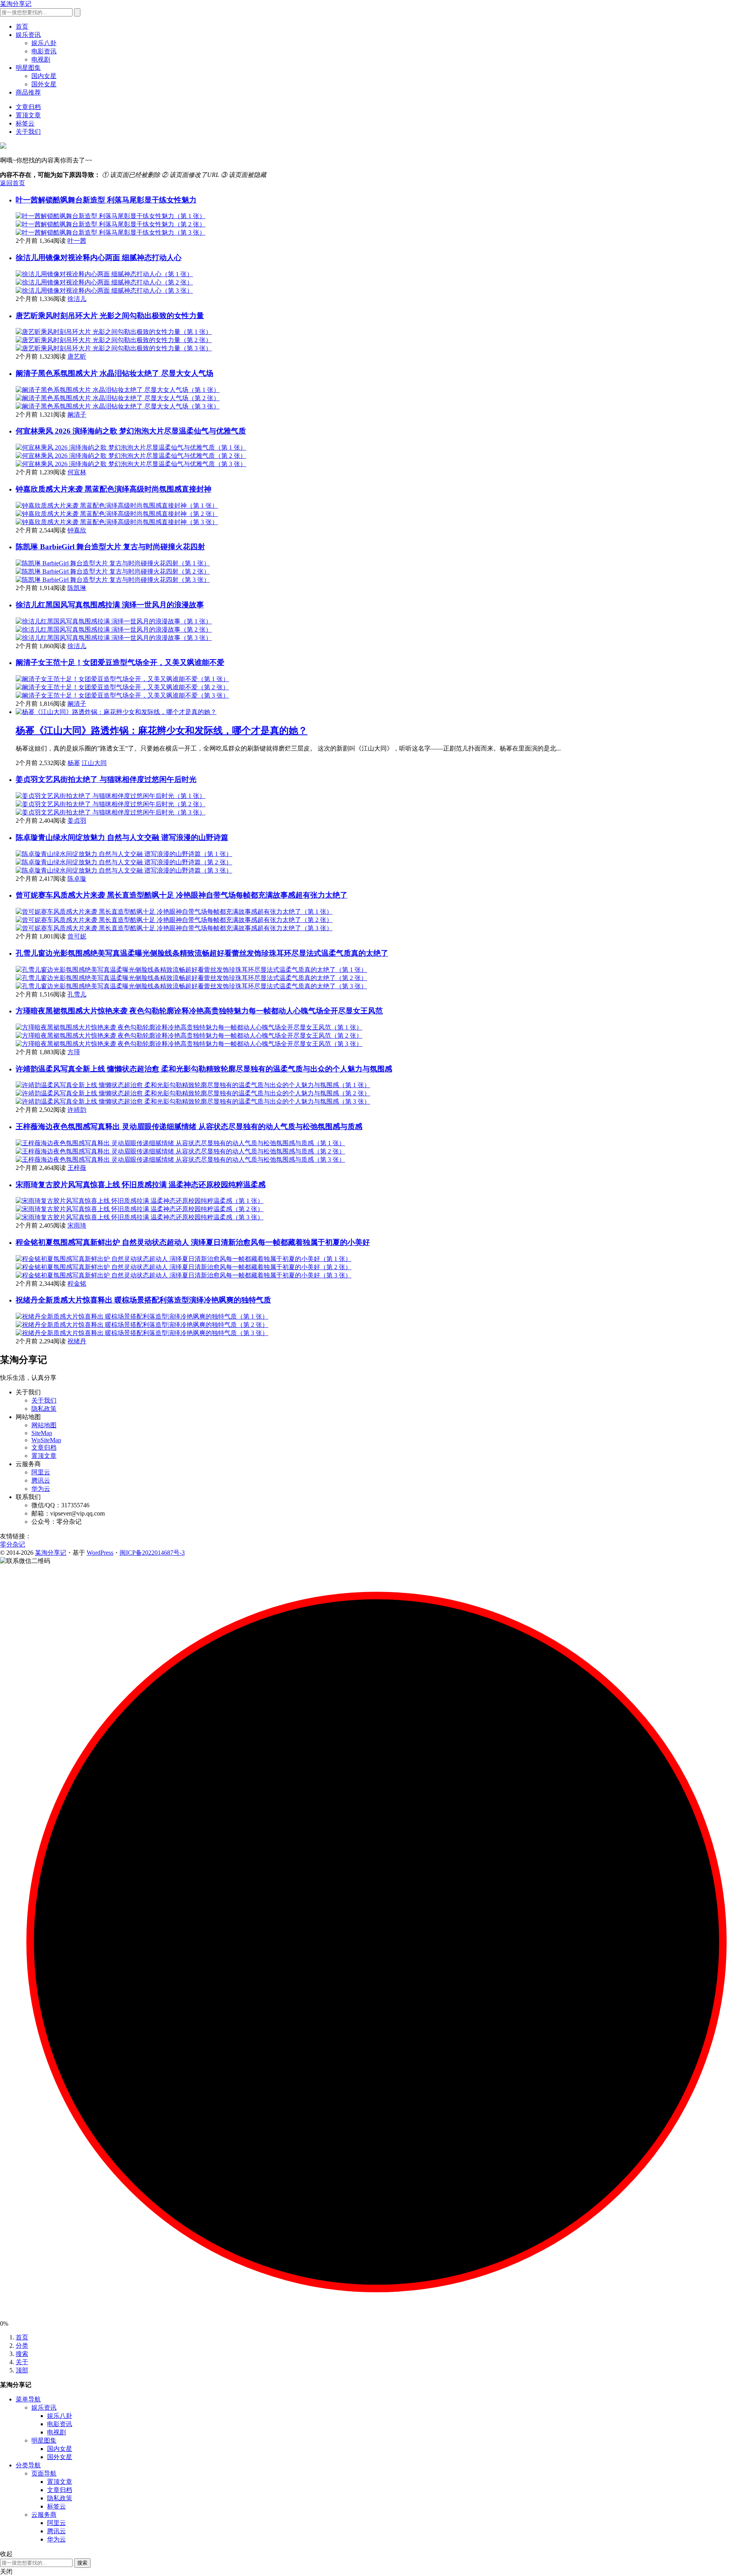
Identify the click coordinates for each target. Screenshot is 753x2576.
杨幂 (74, 763)
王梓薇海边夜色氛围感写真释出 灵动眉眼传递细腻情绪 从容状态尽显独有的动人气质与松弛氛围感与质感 (189, 1127)
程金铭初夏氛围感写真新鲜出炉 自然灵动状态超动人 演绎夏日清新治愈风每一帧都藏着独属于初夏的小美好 (193, 1242)
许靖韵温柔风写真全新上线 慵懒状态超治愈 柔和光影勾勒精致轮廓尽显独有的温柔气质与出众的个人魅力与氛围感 (204, 1069)
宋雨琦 (77, 1225)
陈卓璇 (77, 879)
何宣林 (77, 472)
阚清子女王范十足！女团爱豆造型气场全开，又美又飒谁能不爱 (120, 662)
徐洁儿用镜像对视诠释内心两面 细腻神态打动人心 (99, 258)
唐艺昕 (77, 356)
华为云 (41, 1489)
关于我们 (28, 132)
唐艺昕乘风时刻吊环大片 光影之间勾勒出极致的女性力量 (110, 316)
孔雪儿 (77, 994)
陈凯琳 (77, 588)
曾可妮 (77, 936)
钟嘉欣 (77, 530)
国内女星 (44, 76)
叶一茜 (77, 241)
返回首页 (13, 183)
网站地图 (44, 1425)
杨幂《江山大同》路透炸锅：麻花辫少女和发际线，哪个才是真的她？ (162, 731)
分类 (22, 2346)
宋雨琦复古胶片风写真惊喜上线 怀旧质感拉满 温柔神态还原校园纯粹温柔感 (141, 1185)
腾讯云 (41, 1480)
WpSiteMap (46, 1440)
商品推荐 (28, 92)
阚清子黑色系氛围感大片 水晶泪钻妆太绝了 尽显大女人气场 (115, 373)
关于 (22, 2362)
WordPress (100, 1553)
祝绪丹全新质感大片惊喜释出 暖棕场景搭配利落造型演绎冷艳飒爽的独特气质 (143, 1300)
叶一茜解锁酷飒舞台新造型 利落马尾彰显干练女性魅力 (106, 200)
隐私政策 (44, 1409)
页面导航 (44, 2473)
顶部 (22, 2370)
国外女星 (44, 84)
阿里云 (41, 1472)
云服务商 (44, 2515)
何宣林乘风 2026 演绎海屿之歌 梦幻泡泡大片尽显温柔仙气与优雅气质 (131, 431)
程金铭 (77, 1283)
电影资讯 (44, 51)
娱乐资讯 (28, 35)
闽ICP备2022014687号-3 (152, 1553)
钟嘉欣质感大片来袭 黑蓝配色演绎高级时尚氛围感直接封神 (114, 489)
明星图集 (28, 68)
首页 (22, 26)
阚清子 (77, 414)
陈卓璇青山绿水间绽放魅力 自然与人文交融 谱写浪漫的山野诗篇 (122, 837)
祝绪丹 (77, 1341)
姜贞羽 (77, 821)
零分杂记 (13, 1544)
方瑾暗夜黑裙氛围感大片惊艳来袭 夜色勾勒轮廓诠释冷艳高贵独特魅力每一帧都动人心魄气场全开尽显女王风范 (199, 1011)
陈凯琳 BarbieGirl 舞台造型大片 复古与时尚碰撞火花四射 (110, 547)
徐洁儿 (77, 299)
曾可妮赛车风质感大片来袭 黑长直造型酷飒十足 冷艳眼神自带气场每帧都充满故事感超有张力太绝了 (182, 895)
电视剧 (41, 59)
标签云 (25, 123)
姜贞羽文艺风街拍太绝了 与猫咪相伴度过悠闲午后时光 (106, 779)
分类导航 (28, 2465)
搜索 (22, 2354)
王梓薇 (77, 1168)
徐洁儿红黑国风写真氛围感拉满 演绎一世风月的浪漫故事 (110, 605)
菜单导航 (28, 2399)
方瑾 (74, 1052)
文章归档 (28, 107)
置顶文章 (28, 115)
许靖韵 (77, 1110)
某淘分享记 (16, 4)
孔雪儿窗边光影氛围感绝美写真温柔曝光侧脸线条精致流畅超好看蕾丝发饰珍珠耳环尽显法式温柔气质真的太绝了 (202, 953)
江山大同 (94, 763)
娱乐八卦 (44, 43)
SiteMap (42, 1433)
